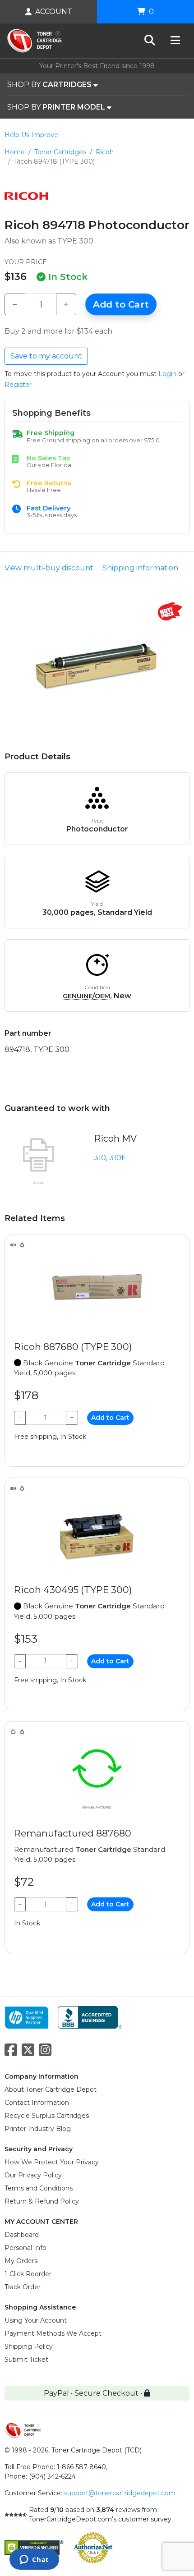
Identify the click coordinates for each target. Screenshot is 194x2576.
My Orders (21, 2261)
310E (118, 1158)
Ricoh (105, 152)
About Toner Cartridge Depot (51, 2089)
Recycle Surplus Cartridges (47, 2116)
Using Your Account (36, 2320)
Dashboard (22, 2235)
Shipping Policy (29, 2346)
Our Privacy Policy (33, 2175)
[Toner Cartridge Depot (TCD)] (35, 41)
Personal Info (25, 2248)
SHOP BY (49, 85)
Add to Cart (121, 304)
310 (100, 1158)
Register (18, 385)
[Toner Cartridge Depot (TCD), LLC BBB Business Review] (90, 2017)
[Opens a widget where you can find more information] (34, 2560)
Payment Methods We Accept (53, 2333)
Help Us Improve (31, 135)
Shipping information (140, 568)
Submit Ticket (26, 2360)
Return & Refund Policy (42, 2201)
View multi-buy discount (49, 568)
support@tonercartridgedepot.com (120, 2493)
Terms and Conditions (39, 2188)
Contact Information (37, 2103)
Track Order (23, 2287)
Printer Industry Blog (38, 2129)
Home (15, 152)
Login (167, 374)
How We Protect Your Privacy (52, 2162)
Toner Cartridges (60, 152)
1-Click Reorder (28, 2274)
